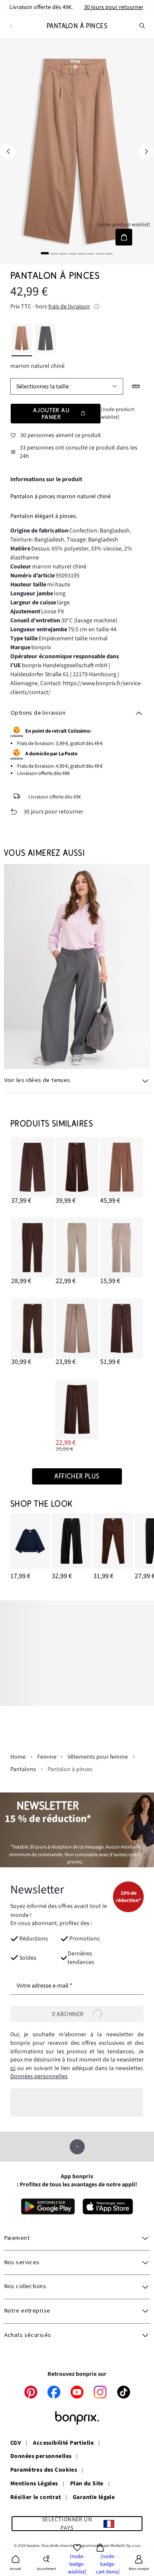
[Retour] (11, 26)
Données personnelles (39, 2076)
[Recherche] (142, 26)
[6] (91, 253)
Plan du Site (87, 2484)
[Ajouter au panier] (124, 237)
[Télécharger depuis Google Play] (48, 2206)
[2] (54, 253)
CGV (16, 2443)
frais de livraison (69, 307)
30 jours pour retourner (114, 7)
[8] (109, 253)
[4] (72, 253)
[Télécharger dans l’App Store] (108, 2206)
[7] (100, 253)
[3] (63, 253)
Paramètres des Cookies (44, 2470)
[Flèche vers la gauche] (8, 151)
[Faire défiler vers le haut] (77, 2147)
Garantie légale (94, 2498)
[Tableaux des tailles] (136, 386)
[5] (82, 253)
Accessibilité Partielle (63, 2443)
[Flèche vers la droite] (146, 151)
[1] (45, 253)
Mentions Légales (34, 2484)
